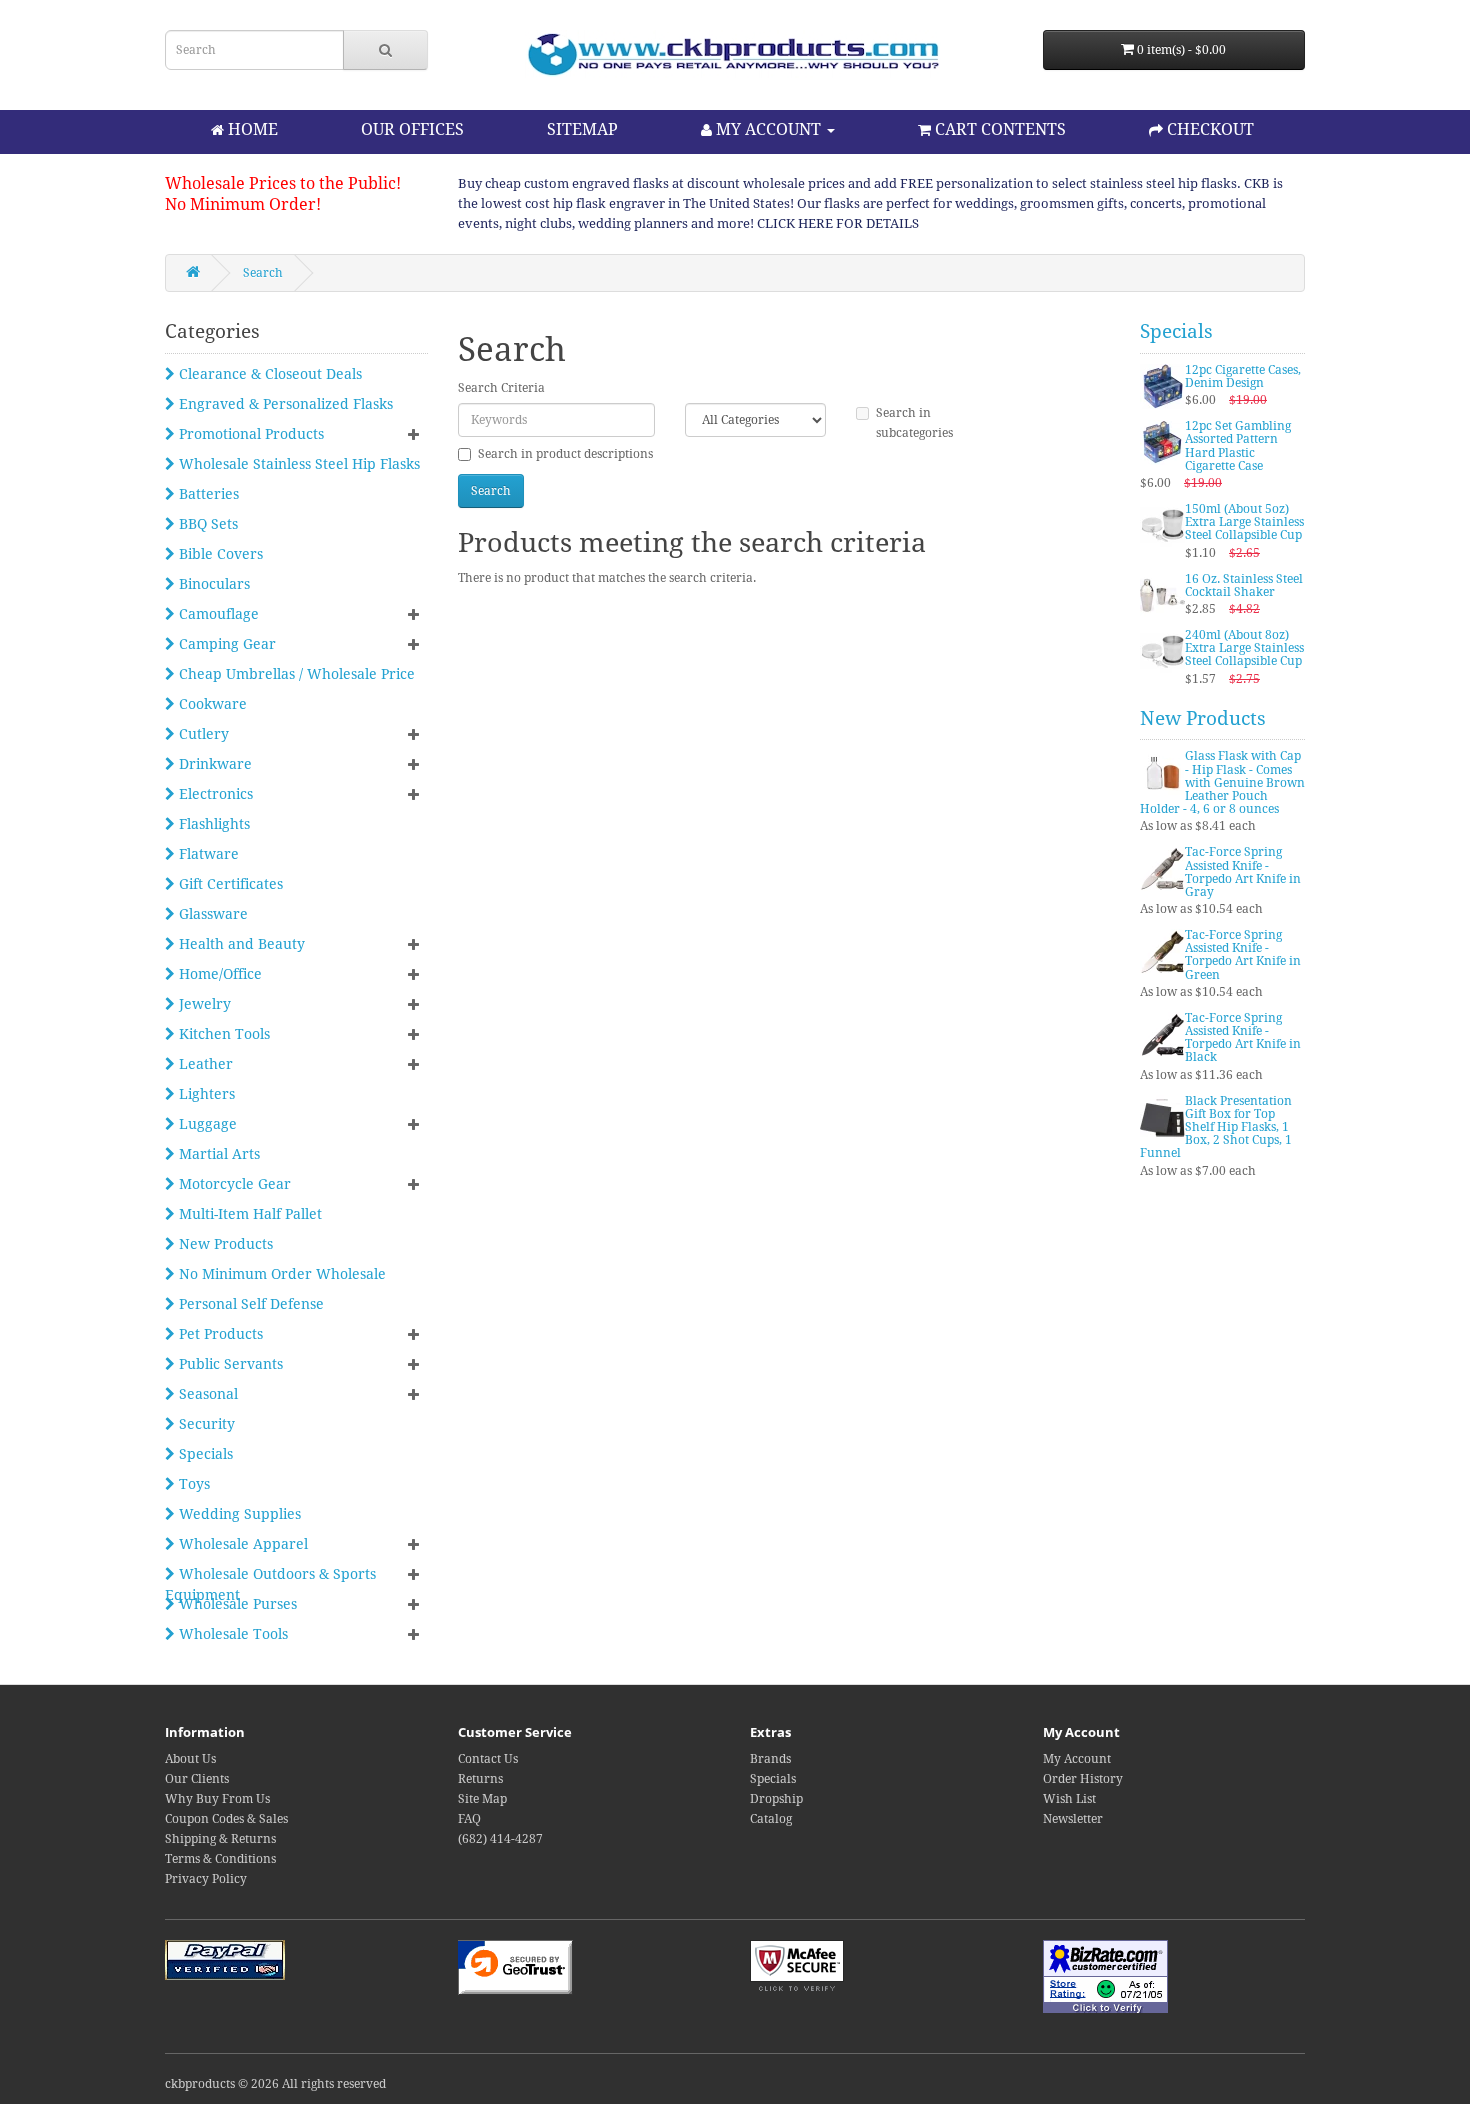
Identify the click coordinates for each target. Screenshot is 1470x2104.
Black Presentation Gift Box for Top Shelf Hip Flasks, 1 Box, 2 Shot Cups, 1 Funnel (1216, 1127)
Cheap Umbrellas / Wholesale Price (295, 674)
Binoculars (212, 584)
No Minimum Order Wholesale (280, 1274)
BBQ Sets (206, 524)
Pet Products (219, 1334)
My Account (1077, 1759)
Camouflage (217, 614)
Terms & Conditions (220, 1859)
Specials (204, 1454)
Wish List (1069, 1799)
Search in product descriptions (565, 454)
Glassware (211, 914)
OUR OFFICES (412, 129)
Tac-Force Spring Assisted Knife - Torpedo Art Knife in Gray (1243, 872)
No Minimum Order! (243, 204)
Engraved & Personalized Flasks (284, 404)
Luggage (206, 1124)
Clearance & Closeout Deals (268, 374)
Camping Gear (225, 644)
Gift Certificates (229, 884)
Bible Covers (219, 554)
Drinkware (213, 764)
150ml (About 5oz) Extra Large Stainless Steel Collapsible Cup (1244, 522)
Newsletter (1073, 1819)
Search (263, 273)
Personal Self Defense (249, 1304)
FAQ (469, 1819)
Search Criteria (501, 388)
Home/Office (218, 974)
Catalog (771, 1819)
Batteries (207, 494)
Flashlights (212, 824)
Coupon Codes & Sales (226, 1819)
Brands (770, 1759)
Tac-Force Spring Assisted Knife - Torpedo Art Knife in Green (1243, 955)
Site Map (482, 1799)
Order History (1083, 1779)
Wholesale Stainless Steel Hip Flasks (297, 464)
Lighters (205, 1094)
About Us (190, 1759)
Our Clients (197, 1779)
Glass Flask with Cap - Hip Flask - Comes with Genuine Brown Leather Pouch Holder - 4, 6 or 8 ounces (1222, 782)
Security (205, 1424)
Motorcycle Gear (233, 1184)
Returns (480, 1779)
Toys (192, 1484)
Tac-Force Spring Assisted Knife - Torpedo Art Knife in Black (1243, 1038)
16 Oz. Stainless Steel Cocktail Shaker (1244, 585)
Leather (204, 1064)
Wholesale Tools (231, 1634)
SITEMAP (582, 129)
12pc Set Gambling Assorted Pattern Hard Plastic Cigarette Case (1238, 446)
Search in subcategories (914, 423)
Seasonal (206, 1394)
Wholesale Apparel (241, 1544)
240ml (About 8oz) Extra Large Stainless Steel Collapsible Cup (1244, 648)
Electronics (214, 794)
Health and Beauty (240, 944)
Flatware (207, 854)
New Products (224, 1244)
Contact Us (488, 1759)
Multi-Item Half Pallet (248, 1214)
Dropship (776, 1799)
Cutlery (202, 734)
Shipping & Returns (220, 1839)
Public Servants (229, 1364)
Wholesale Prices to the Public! (283, 183)
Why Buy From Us (217, 1799)
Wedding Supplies (238, 1514)
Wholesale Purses (236, 1604)
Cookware (211, 704)
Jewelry (203, 1004)
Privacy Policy (206, 1879)
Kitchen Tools (222, 1034)
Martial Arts (217, 1154)
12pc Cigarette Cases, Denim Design (1243, 376)
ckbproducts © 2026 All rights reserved (275, 2084)
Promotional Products (249, 434)
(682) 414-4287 (500, 1839)
